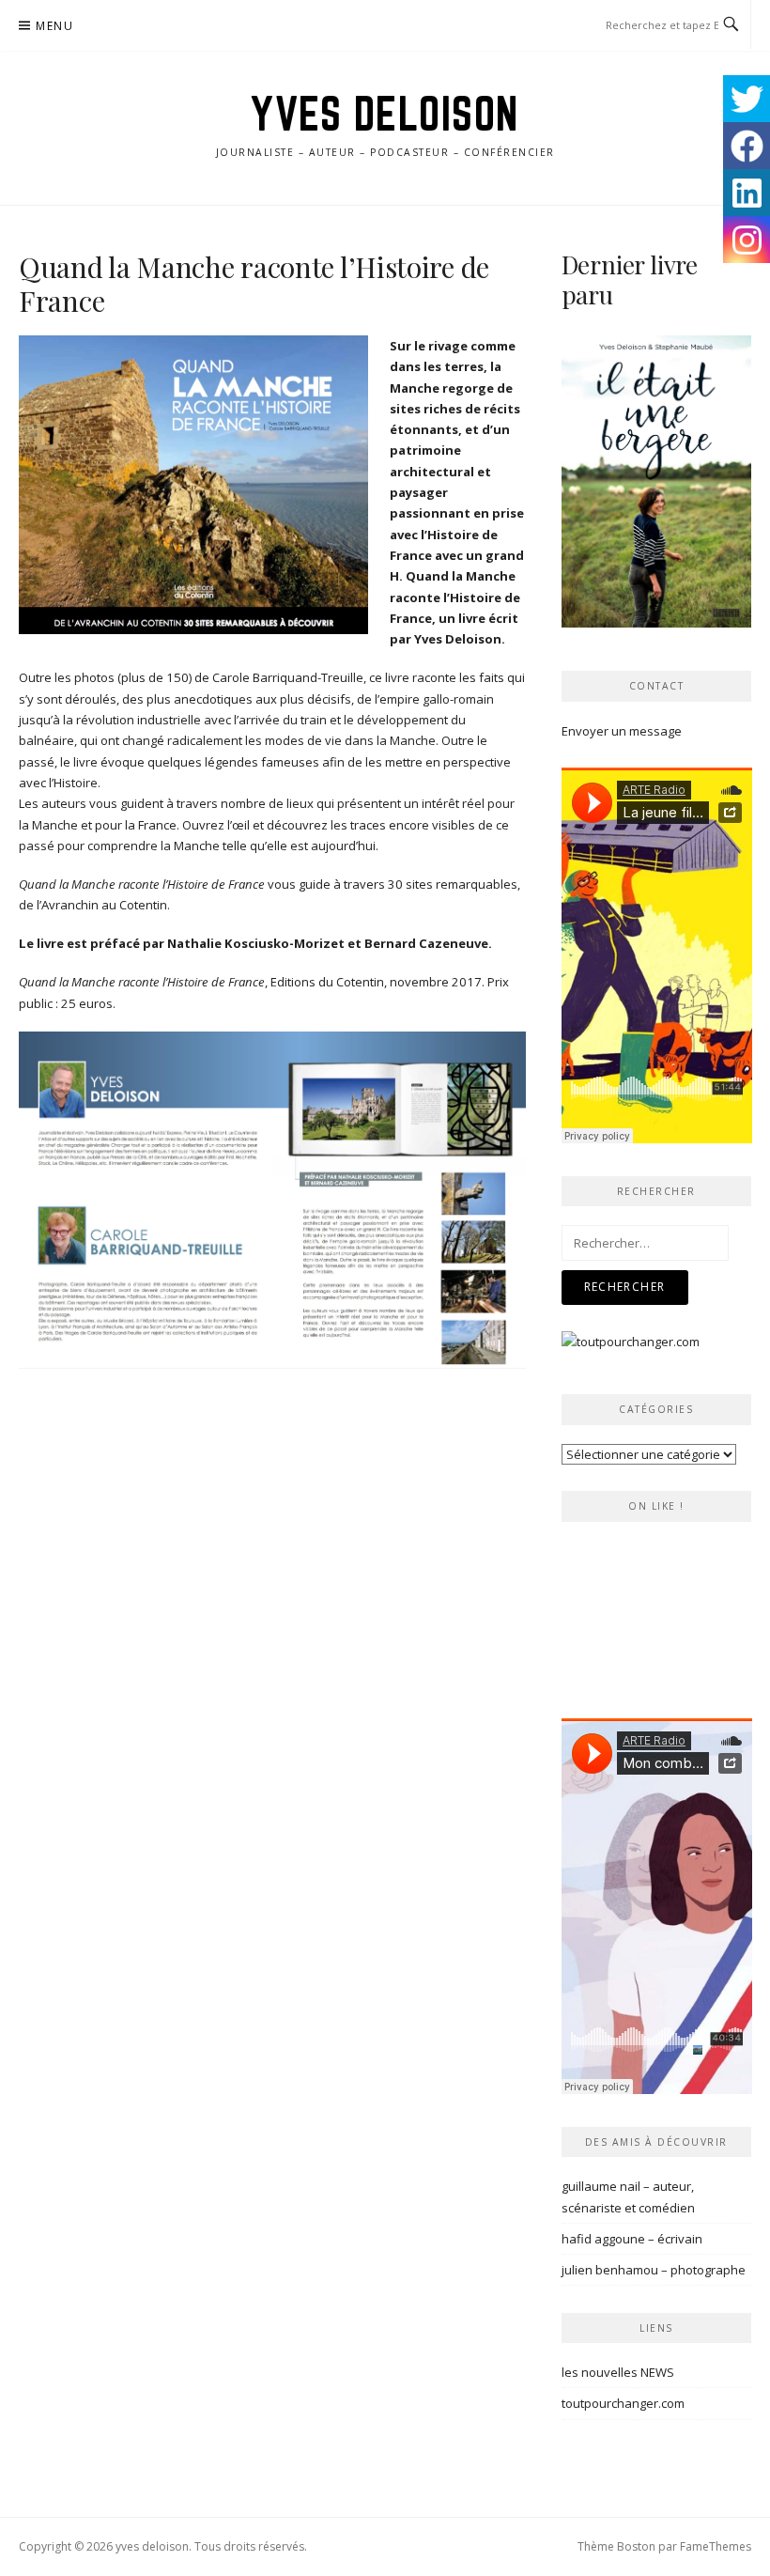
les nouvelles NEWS (618, 2372)
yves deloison (385, 114)
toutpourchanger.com (623, 2403)
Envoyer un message (622, 731)
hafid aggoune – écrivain (632, 2239)
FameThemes (716, 2546)
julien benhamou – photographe (654, 2270)
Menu (54, 26)
